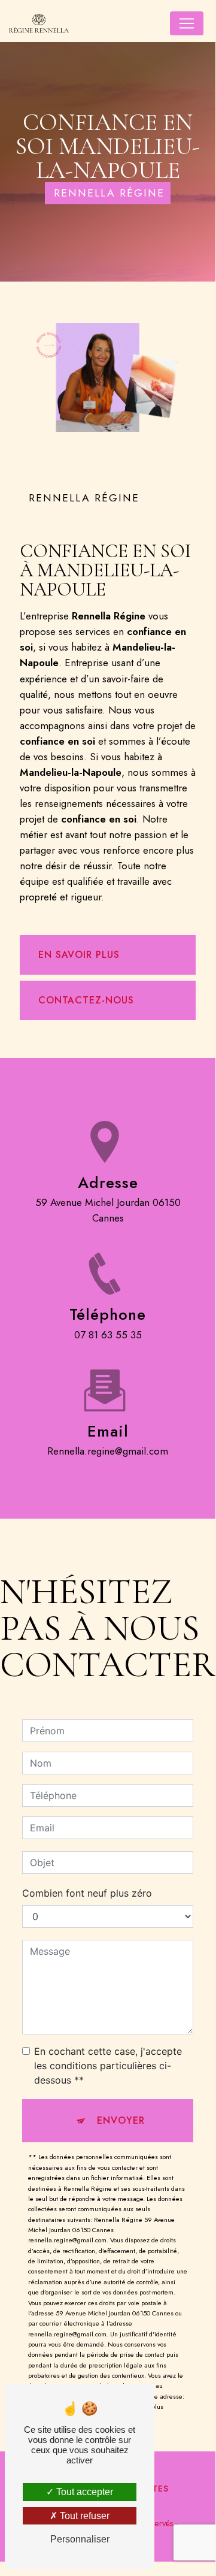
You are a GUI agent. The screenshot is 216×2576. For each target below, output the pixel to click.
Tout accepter (83, 2492)
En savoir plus (79, 955)
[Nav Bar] (187, 23)
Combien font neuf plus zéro (87, 1893)
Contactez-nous (86, 1000)
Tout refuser (83, 2516)
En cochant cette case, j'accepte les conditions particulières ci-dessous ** (108, 2066)
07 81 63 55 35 (108, 1335)
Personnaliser (80, 2539)
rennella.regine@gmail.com (108, 1451)
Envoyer (121, 2120)
